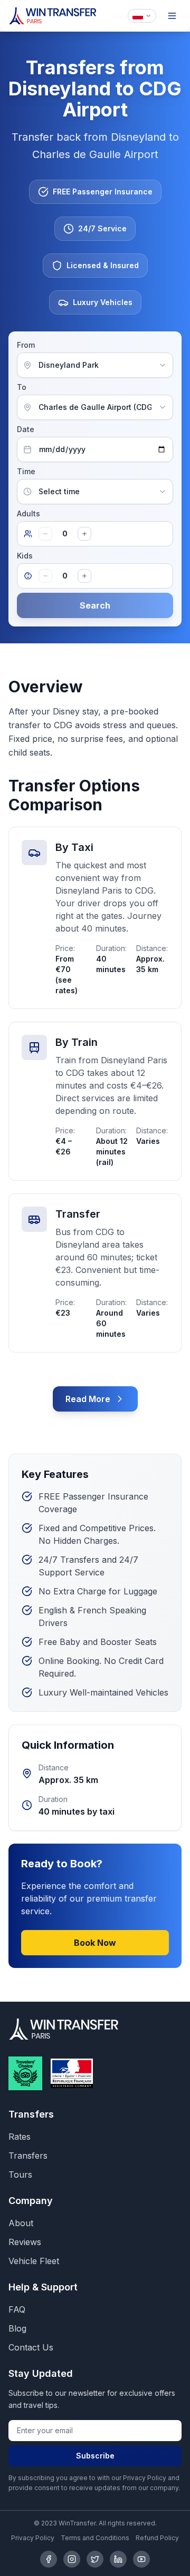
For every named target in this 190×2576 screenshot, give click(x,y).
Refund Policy (157, 2538)
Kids (25, 556)
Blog (17, 2328)
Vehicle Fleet (34, 2261)
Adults (28, 513)
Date (26, 429)
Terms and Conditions (95, 2538)
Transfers (28, 2156)
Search (95, 605)
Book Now (95, 1943)
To (22, 387)
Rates (20, 2137)
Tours (20, 2175)
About (21, 2223)
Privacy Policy (33, 2538)
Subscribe (95, 2456)
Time (26, 471)
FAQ (17, 2309)
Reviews (25, 2242)
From (26, 345)
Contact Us (31, 2347)
